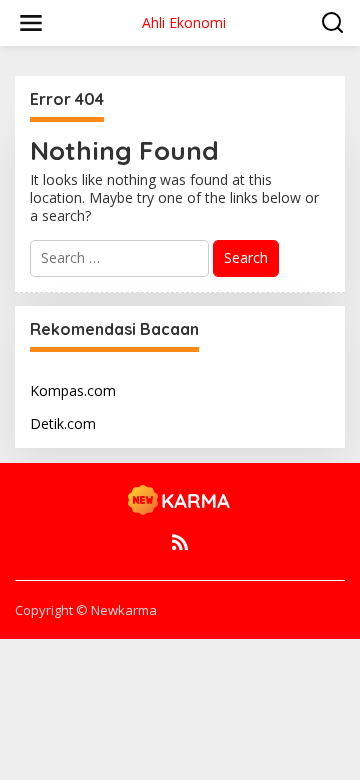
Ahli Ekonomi (184, 22)
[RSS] (180, 542)
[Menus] (31, 23)
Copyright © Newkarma (86, 610)
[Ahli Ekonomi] (180, 499)
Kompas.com (73, 390)
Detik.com (63, 423)
